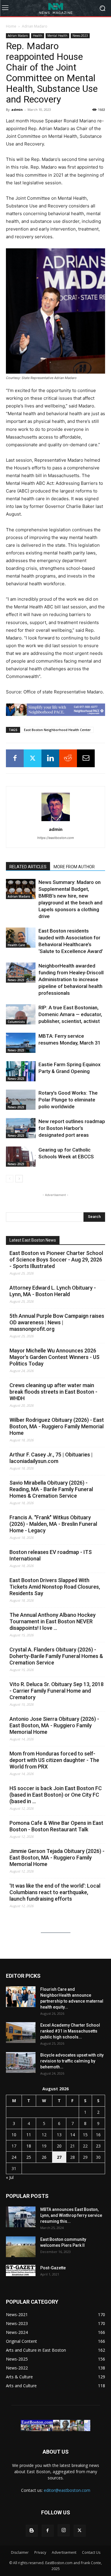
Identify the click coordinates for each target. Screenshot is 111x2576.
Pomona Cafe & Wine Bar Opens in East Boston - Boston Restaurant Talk (56, 1826)
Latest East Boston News (33, 1240)
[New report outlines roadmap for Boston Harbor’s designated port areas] (21, 1128)
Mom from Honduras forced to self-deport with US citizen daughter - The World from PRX (54, 1760)
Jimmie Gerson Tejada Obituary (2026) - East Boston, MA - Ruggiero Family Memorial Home (57, 1858)
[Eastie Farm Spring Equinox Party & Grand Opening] (21, 1071)
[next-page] (19, 1179)
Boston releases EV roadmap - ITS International (51, 1555)
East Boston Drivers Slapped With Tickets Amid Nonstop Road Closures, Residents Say (55, 1587)
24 (14, 2157)
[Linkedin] (50, 758)
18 (29, 2146)
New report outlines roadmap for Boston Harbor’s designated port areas (72, 1128)
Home (11, 26)
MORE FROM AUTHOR (74, 867)
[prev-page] (10, 1179)
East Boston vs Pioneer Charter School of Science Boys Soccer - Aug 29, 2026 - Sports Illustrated (56, 1260)
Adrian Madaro (35, 26)
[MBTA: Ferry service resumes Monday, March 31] (21, 1043)
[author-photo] (56, 821)
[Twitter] (33, 758)
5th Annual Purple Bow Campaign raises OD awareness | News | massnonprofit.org (57, 1322)
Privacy (40, 2552)
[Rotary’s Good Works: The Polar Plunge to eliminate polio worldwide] (21, 1100)
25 (29, 2157)
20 (59, 2146)
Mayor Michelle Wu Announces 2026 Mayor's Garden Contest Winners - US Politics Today (54, 1357)
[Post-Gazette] (21, 2270)
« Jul (10, 2177)
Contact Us (91, 2552)
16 (98, 2135)
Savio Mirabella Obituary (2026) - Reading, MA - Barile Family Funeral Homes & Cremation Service (51, 1489)
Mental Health (57, 36)
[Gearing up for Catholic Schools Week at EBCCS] (21, 1157)
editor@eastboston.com (67, 2490)
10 (14, 2135)
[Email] (86, 758)
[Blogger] (32, 2531)
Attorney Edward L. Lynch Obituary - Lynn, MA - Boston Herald (53, 1291)
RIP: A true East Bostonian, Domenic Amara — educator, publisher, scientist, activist (70, 1014)
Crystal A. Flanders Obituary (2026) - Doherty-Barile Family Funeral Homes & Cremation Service (56, 1656)
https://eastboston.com (56, 838)
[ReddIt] (68, 758)
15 (85, 2135)
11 (29, 2135)
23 (98, 2146)
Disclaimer (20, 2552)
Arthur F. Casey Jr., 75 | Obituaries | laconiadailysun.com (51, 1458)
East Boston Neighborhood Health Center (57, 730)
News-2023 (80, 36)
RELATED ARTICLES (28, 867)
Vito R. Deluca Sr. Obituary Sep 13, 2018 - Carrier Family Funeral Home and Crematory (57, 1691)
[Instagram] (64, 2530)
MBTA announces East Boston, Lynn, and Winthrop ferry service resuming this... (71, 2215)
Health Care (16, 945)
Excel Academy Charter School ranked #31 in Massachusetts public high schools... (70, 2031)
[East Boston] (55, 8)
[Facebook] (15, 758)
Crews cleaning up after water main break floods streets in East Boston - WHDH (53, 1392)
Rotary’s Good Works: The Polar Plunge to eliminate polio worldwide (68, 1100)
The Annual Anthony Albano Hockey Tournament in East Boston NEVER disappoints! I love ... (53, 1621)
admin (17, 109)
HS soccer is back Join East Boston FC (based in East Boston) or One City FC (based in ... (56, 1795)
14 (73, 2135)
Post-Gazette (53, 2268)
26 (44, 2157)
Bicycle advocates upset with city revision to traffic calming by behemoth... (72, 2061)
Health (38, 36)
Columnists (16, 1022)
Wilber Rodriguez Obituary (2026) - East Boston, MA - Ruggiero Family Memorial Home (57, 1426)
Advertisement (64, 2552)
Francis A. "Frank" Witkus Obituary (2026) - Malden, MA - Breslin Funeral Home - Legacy (53, 1524)
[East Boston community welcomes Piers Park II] (21, 2247)
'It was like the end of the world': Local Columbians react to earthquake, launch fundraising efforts (55, 1892)
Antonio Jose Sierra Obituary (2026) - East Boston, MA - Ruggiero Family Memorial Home (54, 1725)
